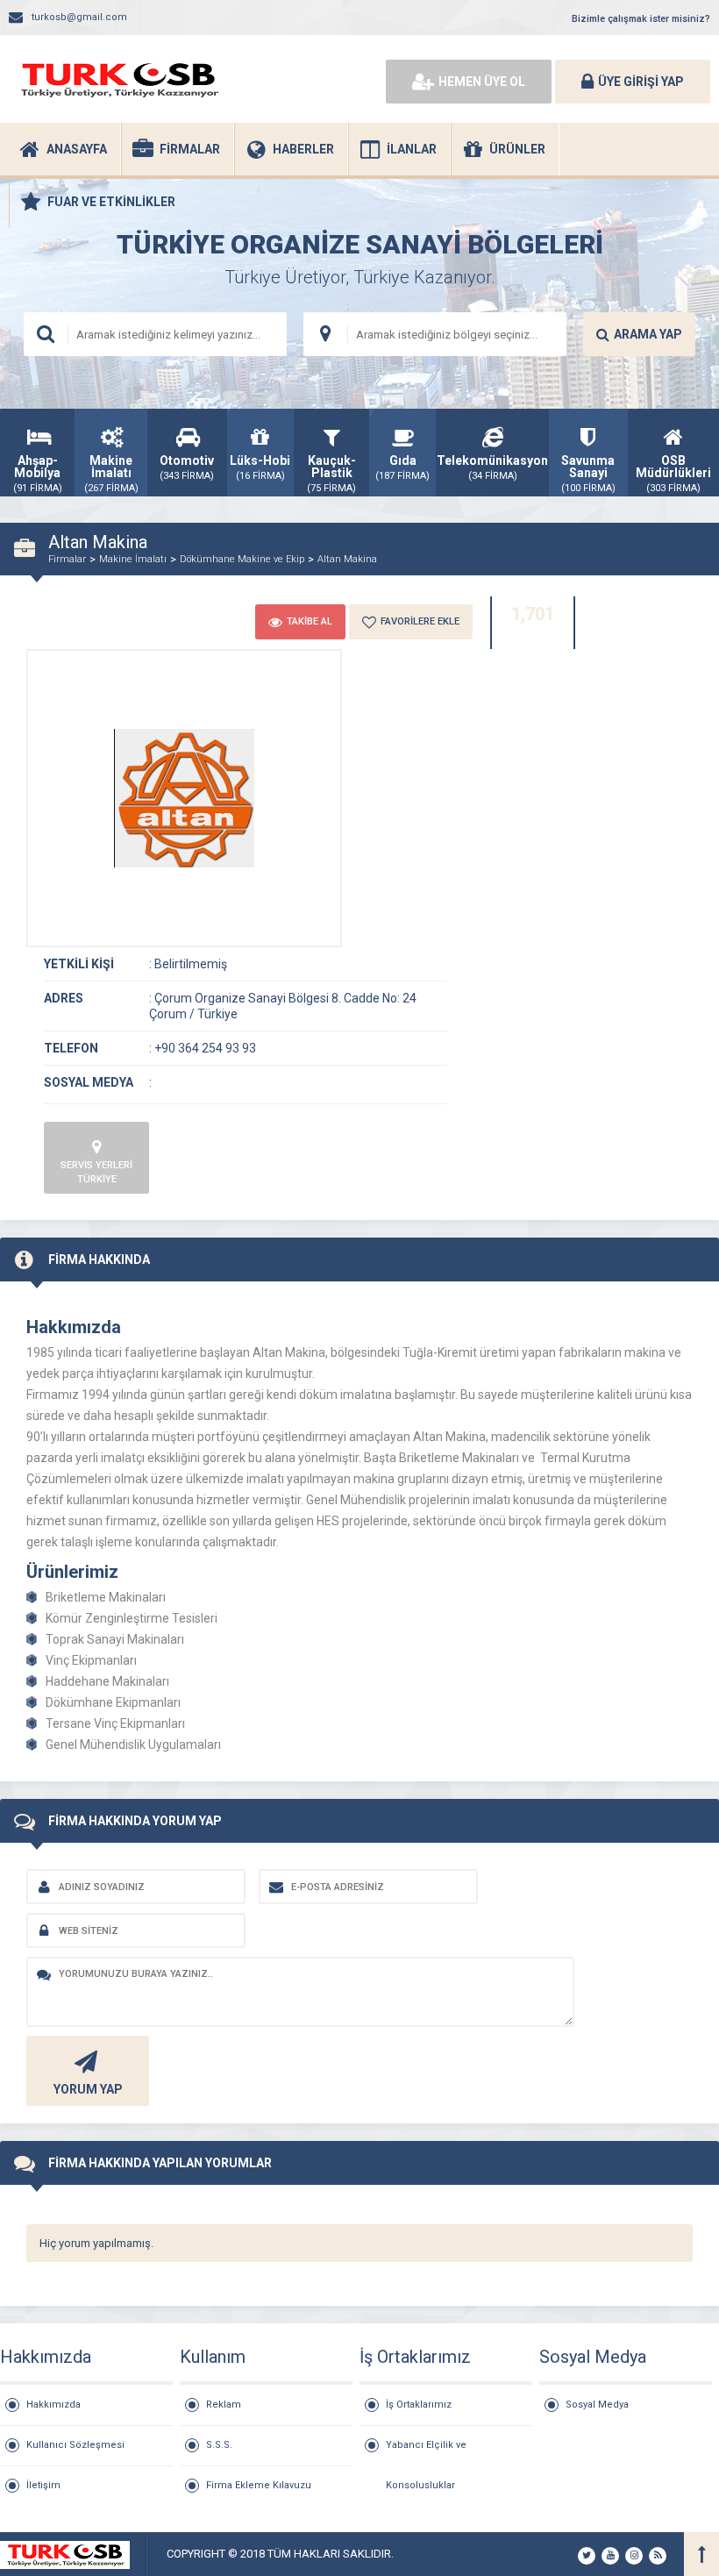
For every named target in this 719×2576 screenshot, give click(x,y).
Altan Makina (347, 559)
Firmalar (67, 559)
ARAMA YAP (648, 334)
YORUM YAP (88, 2089)
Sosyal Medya (597, 2405)
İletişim (43, 2485)
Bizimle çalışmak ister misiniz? (641, 19)
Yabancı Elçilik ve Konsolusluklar (426, 2452)
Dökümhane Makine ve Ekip (242, 559)
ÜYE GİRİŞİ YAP (641, 82)
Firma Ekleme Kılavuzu (259, 2485)
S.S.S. (219, 2445)
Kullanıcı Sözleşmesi (75, 2445)
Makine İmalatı (133, 559)
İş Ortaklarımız (419, 2405)
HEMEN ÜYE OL (482, 82)
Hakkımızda (53, 2405)
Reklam (224, 2405)
